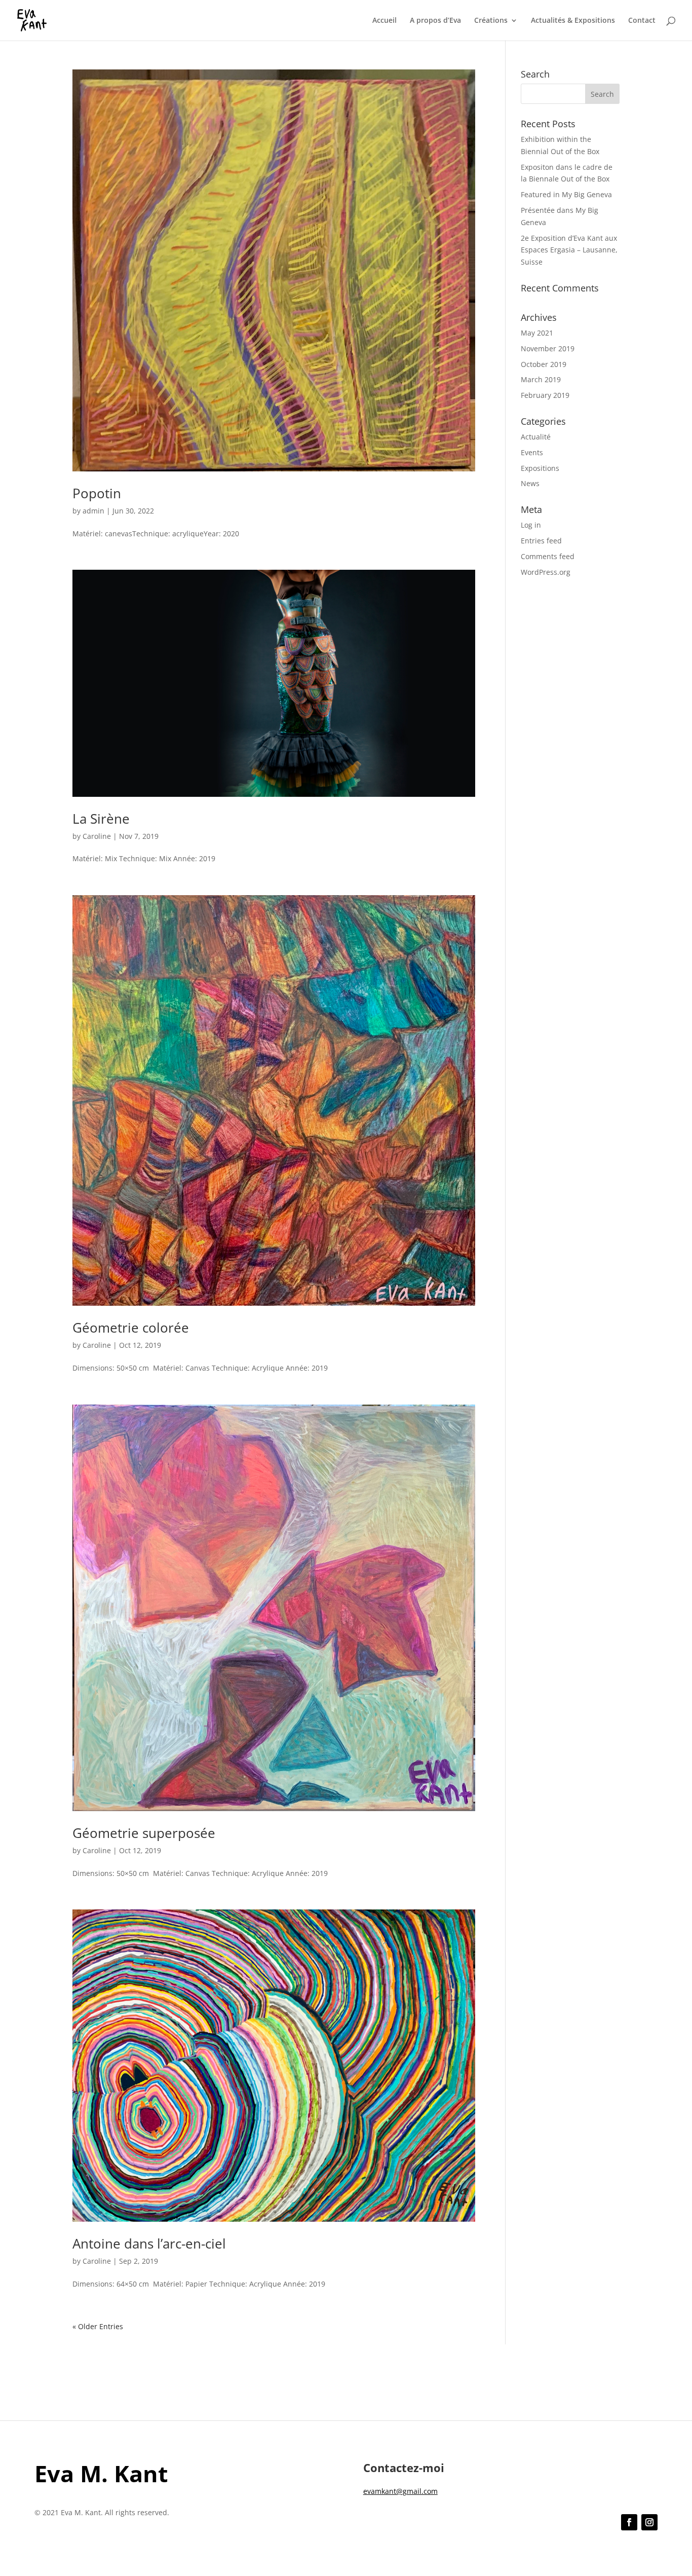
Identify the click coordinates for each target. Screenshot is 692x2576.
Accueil (385, 21)
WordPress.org (546, 572)
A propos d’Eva (435, 21)
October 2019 (544, 364)
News (530, 483)
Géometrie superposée (144, 1833)
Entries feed (541, 541)
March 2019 (541, 379)
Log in (531, 525)
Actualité (536, 437)
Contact (642, 21)
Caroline (97, 836)
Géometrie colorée (131, 1328)
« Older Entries (98, 2326)
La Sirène (101, 819)
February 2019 (545, 395)
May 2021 (537, 333)
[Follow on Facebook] (629, 2522)
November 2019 (548, 348)
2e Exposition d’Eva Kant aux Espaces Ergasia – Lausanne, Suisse (569, 250)
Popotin (97, 493)
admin (93, 511)
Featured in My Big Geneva (566, 194)
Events (532, 452)
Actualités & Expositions (573, 21)
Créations (491, 21)
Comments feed (548, 556)
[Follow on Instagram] (649, 2522)
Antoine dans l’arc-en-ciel (149, 2243)
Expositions (540, 468)
